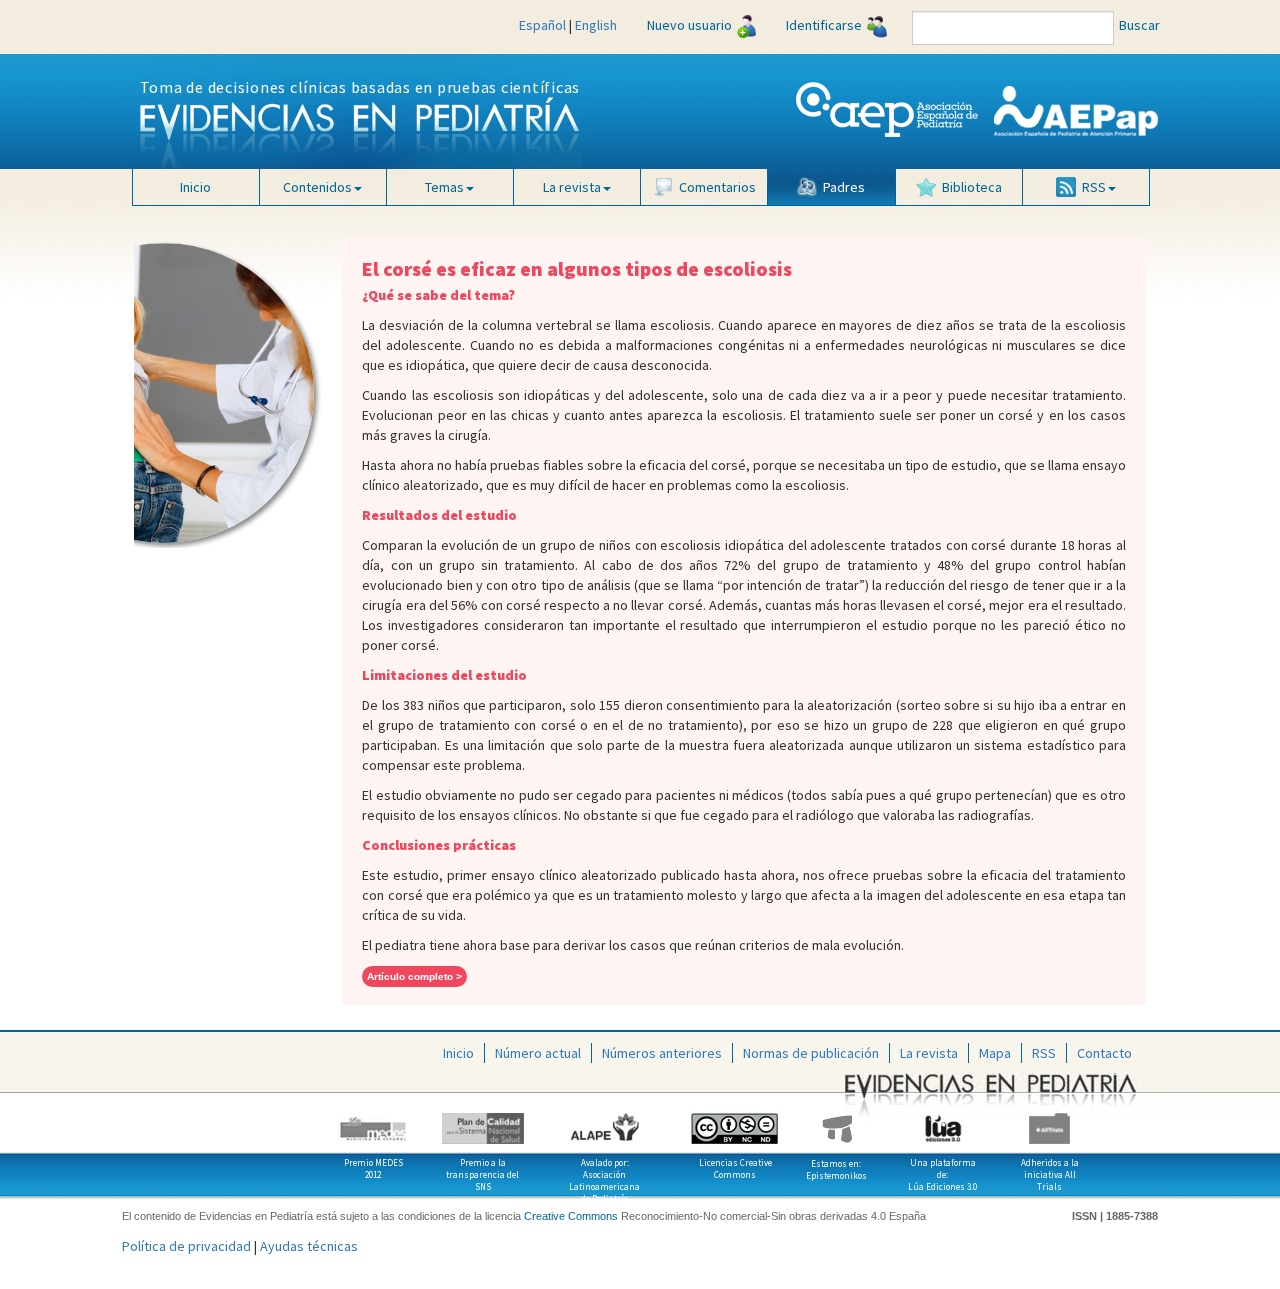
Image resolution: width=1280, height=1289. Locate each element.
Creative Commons (571, 1216)
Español (542, 25)
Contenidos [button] (317, 187)
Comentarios (717, 187)
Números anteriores (662, 1053)
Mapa (995, 1053)
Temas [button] (444, 187)
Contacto (1104, 1053)
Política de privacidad (186, 1246)
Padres (844, 187)
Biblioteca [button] (972, 187)
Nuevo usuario (689, 25)
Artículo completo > (414, 976)
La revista (929, 1053)
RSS (1044, 1053)
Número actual (538, 1053)
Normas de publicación (811, 1053)
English (596, 25)
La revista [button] (572, 187)
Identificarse (824, 25)
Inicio (195, 187)
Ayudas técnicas (309, 1246)
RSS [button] (1094, 187)
